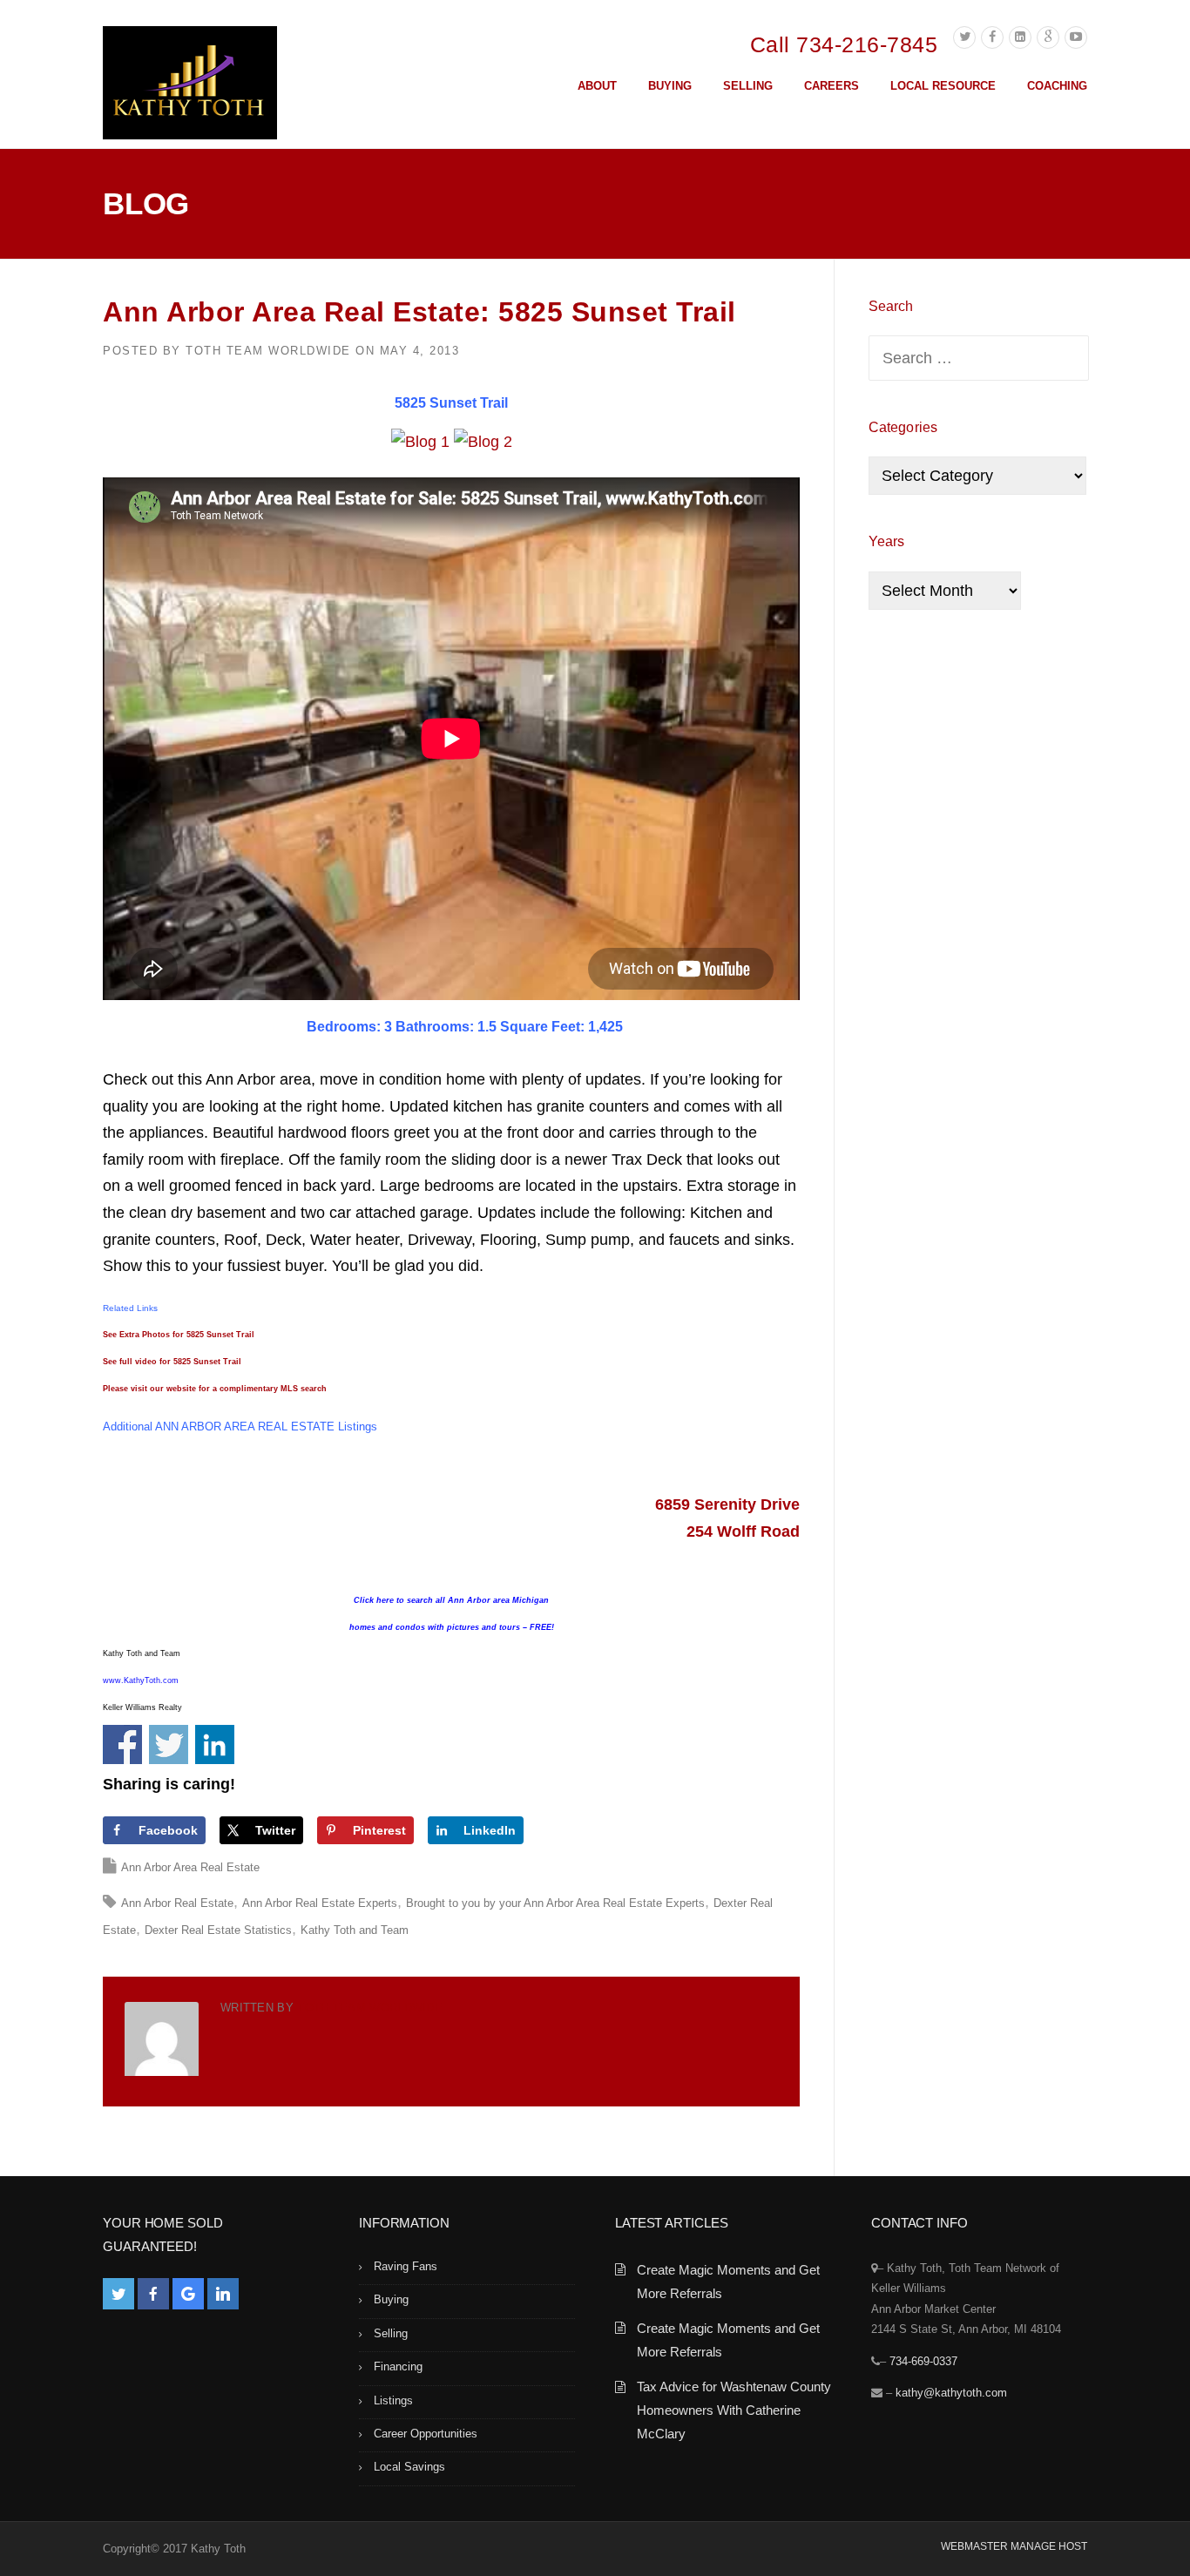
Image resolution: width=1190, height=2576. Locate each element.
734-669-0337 (923, 2361)
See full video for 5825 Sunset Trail (172, 1362)
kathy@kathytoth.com (951, 2393)
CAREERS (832, 86)
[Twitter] (964, 37)
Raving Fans (406, 2266)
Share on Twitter (169, 1744)
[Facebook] (992, 37)
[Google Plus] (1048, 37)
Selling (391, 2333)
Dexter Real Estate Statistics (218, 1930)
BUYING (670, 86)
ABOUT (597, 86)
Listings (393, 2400)
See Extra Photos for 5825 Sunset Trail (179, 1335)
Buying (391, 2299)
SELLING (748, 86)
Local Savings (409, 2467)
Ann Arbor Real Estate (177, 1903)
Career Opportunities (426, 2434)
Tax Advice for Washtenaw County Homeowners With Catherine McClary (734, 2410)
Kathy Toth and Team (355, 1930)
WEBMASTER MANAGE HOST (1014, 2546)
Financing (398, 2366)
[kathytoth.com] (190, 86)
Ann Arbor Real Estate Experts (320, 1903)
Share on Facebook (122, 1744)
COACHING (1057, 86)
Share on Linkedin (215, 1744)
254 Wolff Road (743, 1531)
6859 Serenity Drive (727, 1504)
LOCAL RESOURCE (943, 86)
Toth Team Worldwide (268, 351)
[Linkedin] (1020, 37)
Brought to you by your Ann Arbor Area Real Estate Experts (555, 1903)
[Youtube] (1076, 37)
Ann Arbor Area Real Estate (190, 1867)
